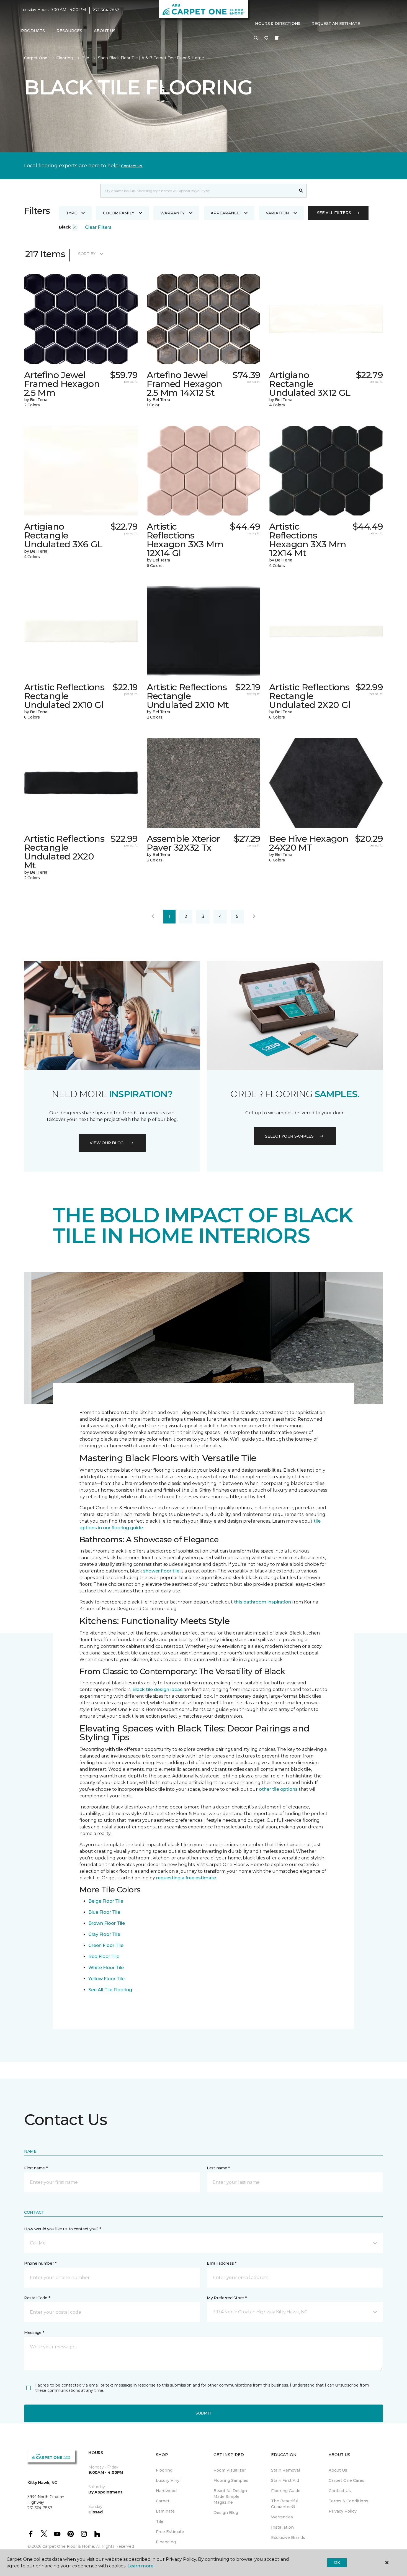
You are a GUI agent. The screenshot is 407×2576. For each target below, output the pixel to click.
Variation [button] (277, 213)
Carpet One (36, 58)
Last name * (218, 2168)
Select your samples (289, 1136)
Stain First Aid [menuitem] (285, 2480)
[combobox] (198, 191)
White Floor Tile (106, 1968)
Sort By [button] (87, 254)
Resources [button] (69, 31)
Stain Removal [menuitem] (285, 2470)
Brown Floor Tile (107, 1923)
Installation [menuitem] (282, 2527)
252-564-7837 (106, 10)
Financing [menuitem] (166, 2542)
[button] (256, 38)
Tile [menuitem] (160, 2521)
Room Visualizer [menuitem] (230, 2470)
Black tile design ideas (157, 1689)
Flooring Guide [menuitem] (286, 2491)
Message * (34, 2333)
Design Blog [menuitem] (226, 2513)
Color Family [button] (119, 213)
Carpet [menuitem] (163, 2501)
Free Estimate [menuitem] (170, 2532)
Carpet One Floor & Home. (69, 2546)
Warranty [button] (172, 213)
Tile (85, 58)
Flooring (65, 58)
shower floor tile (161, 1571)
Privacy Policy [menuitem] (343, 2511)
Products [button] (33, 31)
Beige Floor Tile (106, 1901)
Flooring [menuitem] (164, 2470)
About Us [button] (105, 31)
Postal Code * (37, 2298)
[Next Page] (254, 917)
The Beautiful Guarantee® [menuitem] (285, 2504)
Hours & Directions (278, 24)
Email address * (222, 2263)
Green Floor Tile (106, 1945)
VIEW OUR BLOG (107, 1143)
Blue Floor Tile (104, 1912)
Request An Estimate (336, 24)
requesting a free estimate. (186, 1878)
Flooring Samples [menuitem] (231, 2480)
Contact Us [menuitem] (340, 2491)
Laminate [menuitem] (165, 2511)
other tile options (278, 1789)
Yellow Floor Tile (106, 1979)
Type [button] (71, 213)
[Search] (301, 191)
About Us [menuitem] (338, 2470)
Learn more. (141, 2566)
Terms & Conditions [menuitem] (348, 2501)
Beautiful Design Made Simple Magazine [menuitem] (230, 2497)
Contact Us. (132, 166)
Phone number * (40, 2263)
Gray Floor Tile (104, 1934)
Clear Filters (98, 227)
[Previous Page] (153, 917)
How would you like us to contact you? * (63, 2229)
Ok (337, 2562)
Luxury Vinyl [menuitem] (168, 2480)
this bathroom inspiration (262, 1602)
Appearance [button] (225, 213)
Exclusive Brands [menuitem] (288, 2537)
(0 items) (277, 38)
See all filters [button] (334, 213)
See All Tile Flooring (110, 1990)
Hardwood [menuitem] (166, 2491)
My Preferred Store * (227, 2298)
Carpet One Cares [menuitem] (347, 2480)
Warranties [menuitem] (282, 2517)
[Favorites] (266, 38)
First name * (36, 2168)
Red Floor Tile (104, 1957)
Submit (203, 2413)
